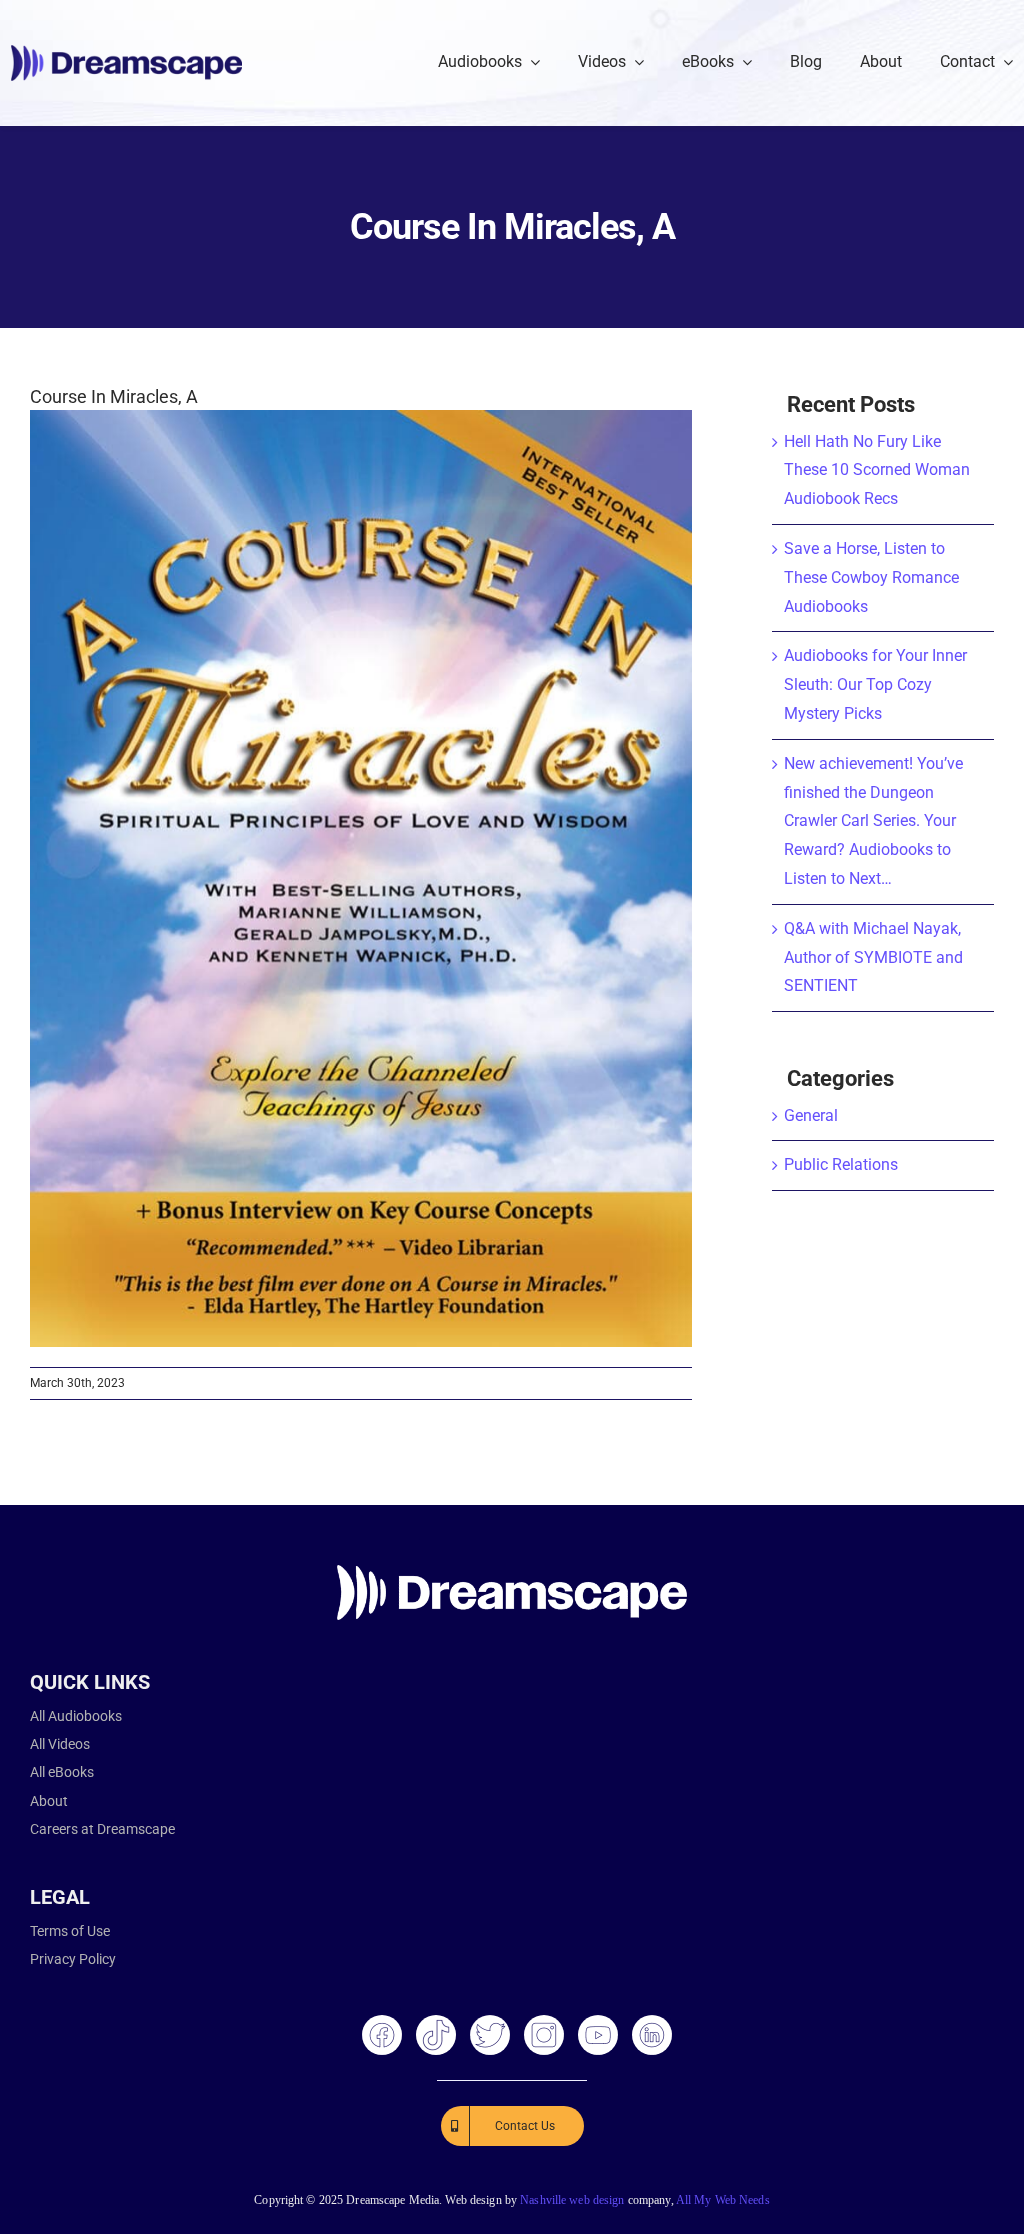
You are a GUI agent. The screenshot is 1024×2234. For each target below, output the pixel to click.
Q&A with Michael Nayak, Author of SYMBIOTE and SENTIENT (873, 957)
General (811, 1115)
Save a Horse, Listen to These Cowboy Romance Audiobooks (871, 577)
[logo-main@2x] (126, 52)
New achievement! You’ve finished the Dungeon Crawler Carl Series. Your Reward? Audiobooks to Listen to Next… (873, 821)
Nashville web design (572, 2200)
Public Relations (841, 1164)
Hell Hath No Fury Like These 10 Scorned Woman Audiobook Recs (877, 470)
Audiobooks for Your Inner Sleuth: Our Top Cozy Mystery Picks (875, 684)
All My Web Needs (723, 2200)
